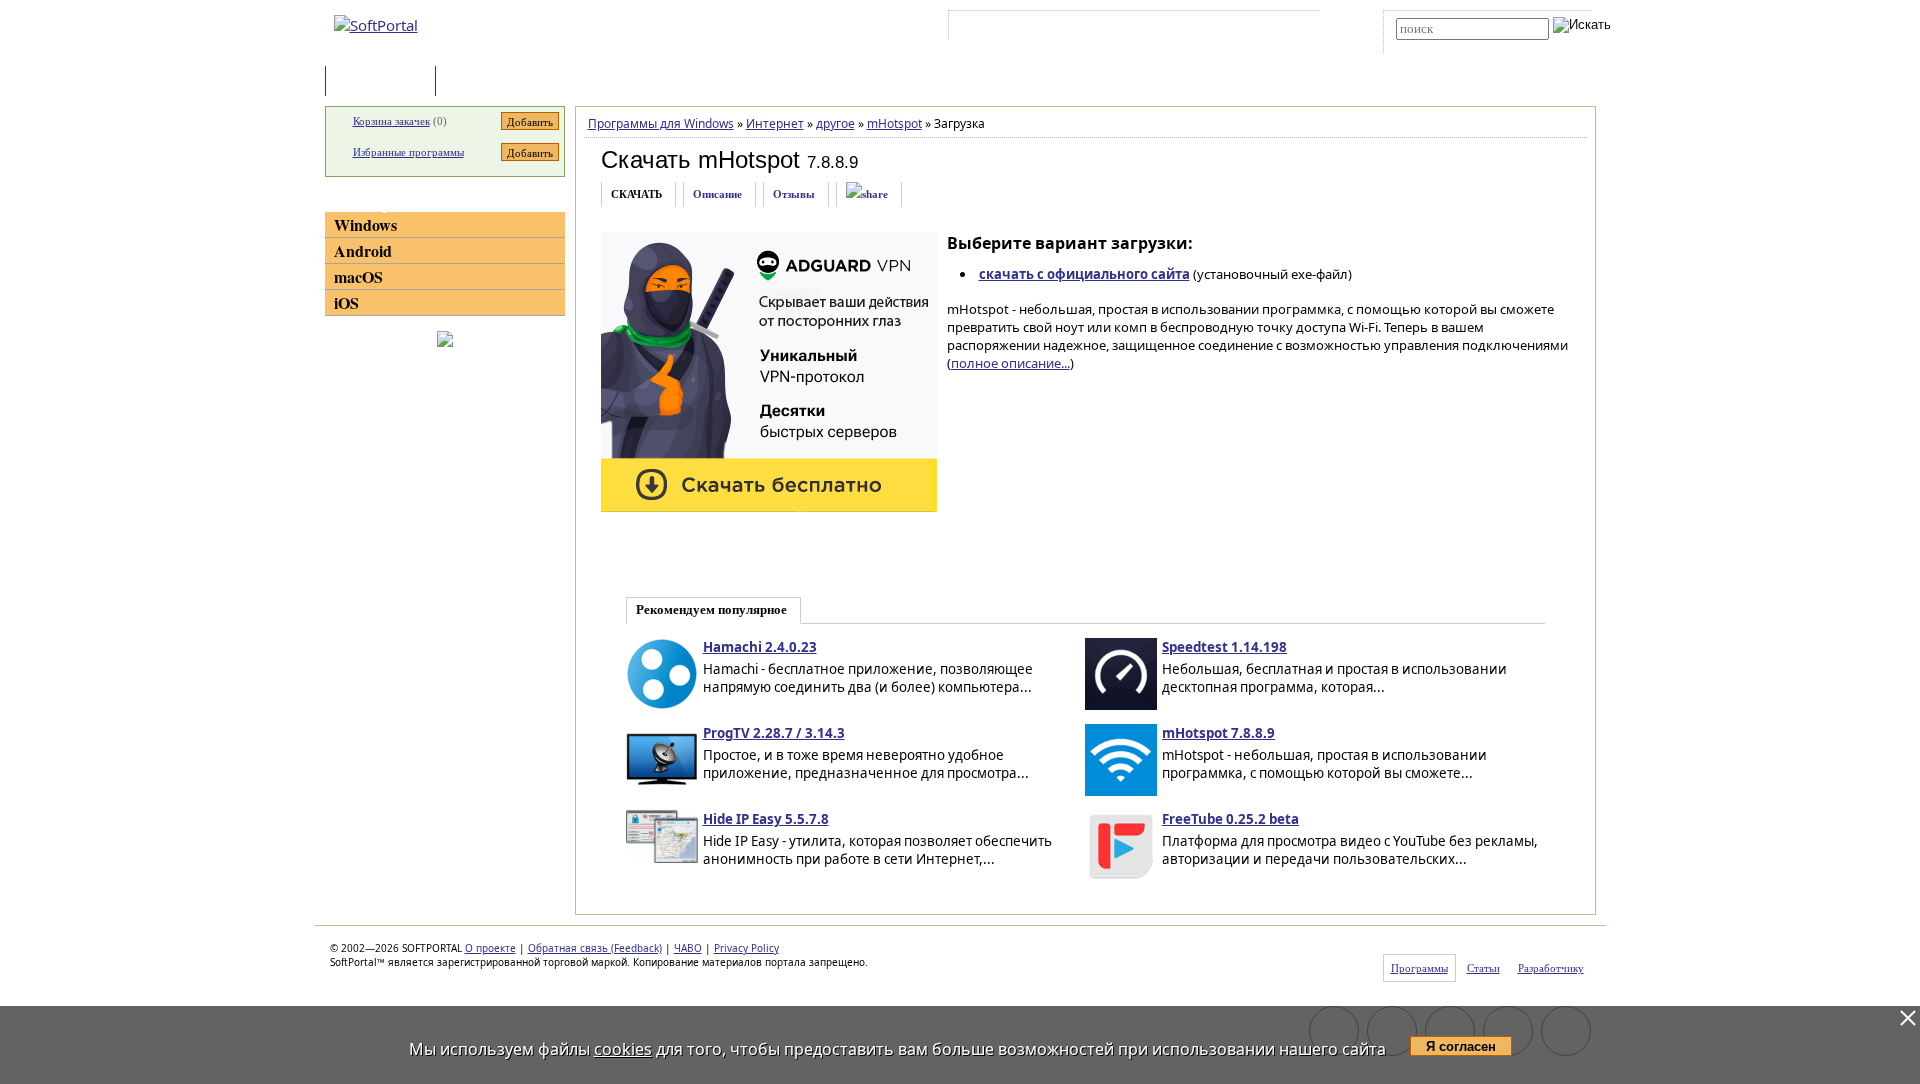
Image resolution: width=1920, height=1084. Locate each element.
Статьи (484, 82)
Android (363, 250)
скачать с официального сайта (1084, 274)
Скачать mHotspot (700, 159)
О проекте (490, 948)
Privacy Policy (746, 948)
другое (835, 123)
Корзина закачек (391, 121)
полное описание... (1010, 363)
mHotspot (894, 123)
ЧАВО (688, 948)
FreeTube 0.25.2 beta (1230, 819)
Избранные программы (408, 152)
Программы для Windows (661, 123)
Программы (385, 82)
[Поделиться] (867, 194)
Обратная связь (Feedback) (595, 948)
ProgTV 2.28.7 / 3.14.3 (774, 733)
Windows (365, 224)
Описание (717, 194)
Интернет (775, 123)
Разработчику (1551, 968)
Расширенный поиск (1451, 46)
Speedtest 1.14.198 (1224, 647)
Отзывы (794, 194)
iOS (346, 302)
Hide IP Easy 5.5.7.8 (766, 819)
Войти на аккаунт (1013, 29)
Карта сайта (1229, 29)
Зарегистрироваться (1126, 29)
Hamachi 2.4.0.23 (760, 647)
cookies (623, 1049)
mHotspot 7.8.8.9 (1218, 733)
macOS (358, 276)
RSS (1290, 29)
